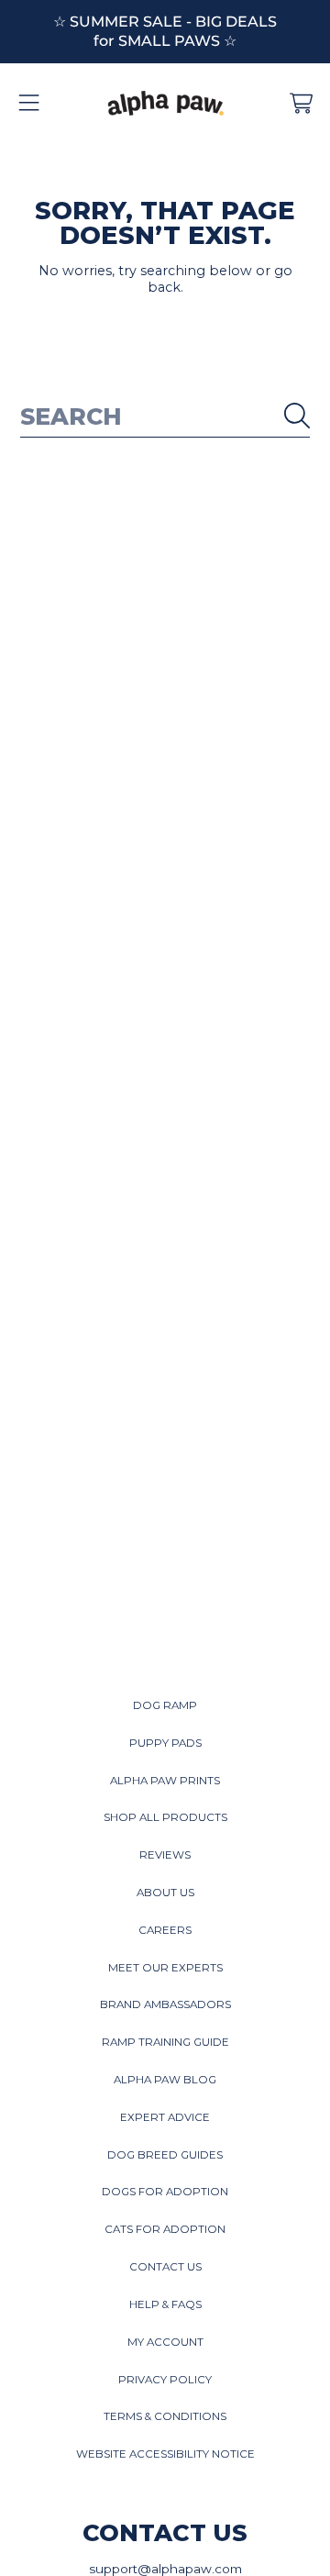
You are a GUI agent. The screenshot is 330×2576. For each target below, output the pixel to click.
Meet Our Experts (165, 1968)
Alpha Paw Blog (165, 2080)
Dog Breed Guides (165, 2155)
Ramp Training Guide (165, 2042)
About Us (165, 1893)
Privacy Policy (165, 2380)
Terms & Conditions (165, 2416)
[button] (29, 104)
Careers (165, 1930)
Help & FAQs (165, 2304)
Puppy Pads (165, 1743)
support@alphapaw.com (165, 2569)
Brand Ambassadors (165, 2004)
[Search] (297, 416)
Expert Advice (165, 2117)
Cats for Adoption (165, 2229)
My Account (165, 2342)
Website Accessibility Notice (165, 2454)
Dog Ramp (165, 1705)
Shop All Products (165, 1817)
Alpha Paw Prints (165, 1781)
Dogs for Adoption (165, 2192)
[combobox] (165, 416)
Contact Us (165, 2267)
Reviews (165, 1855)
